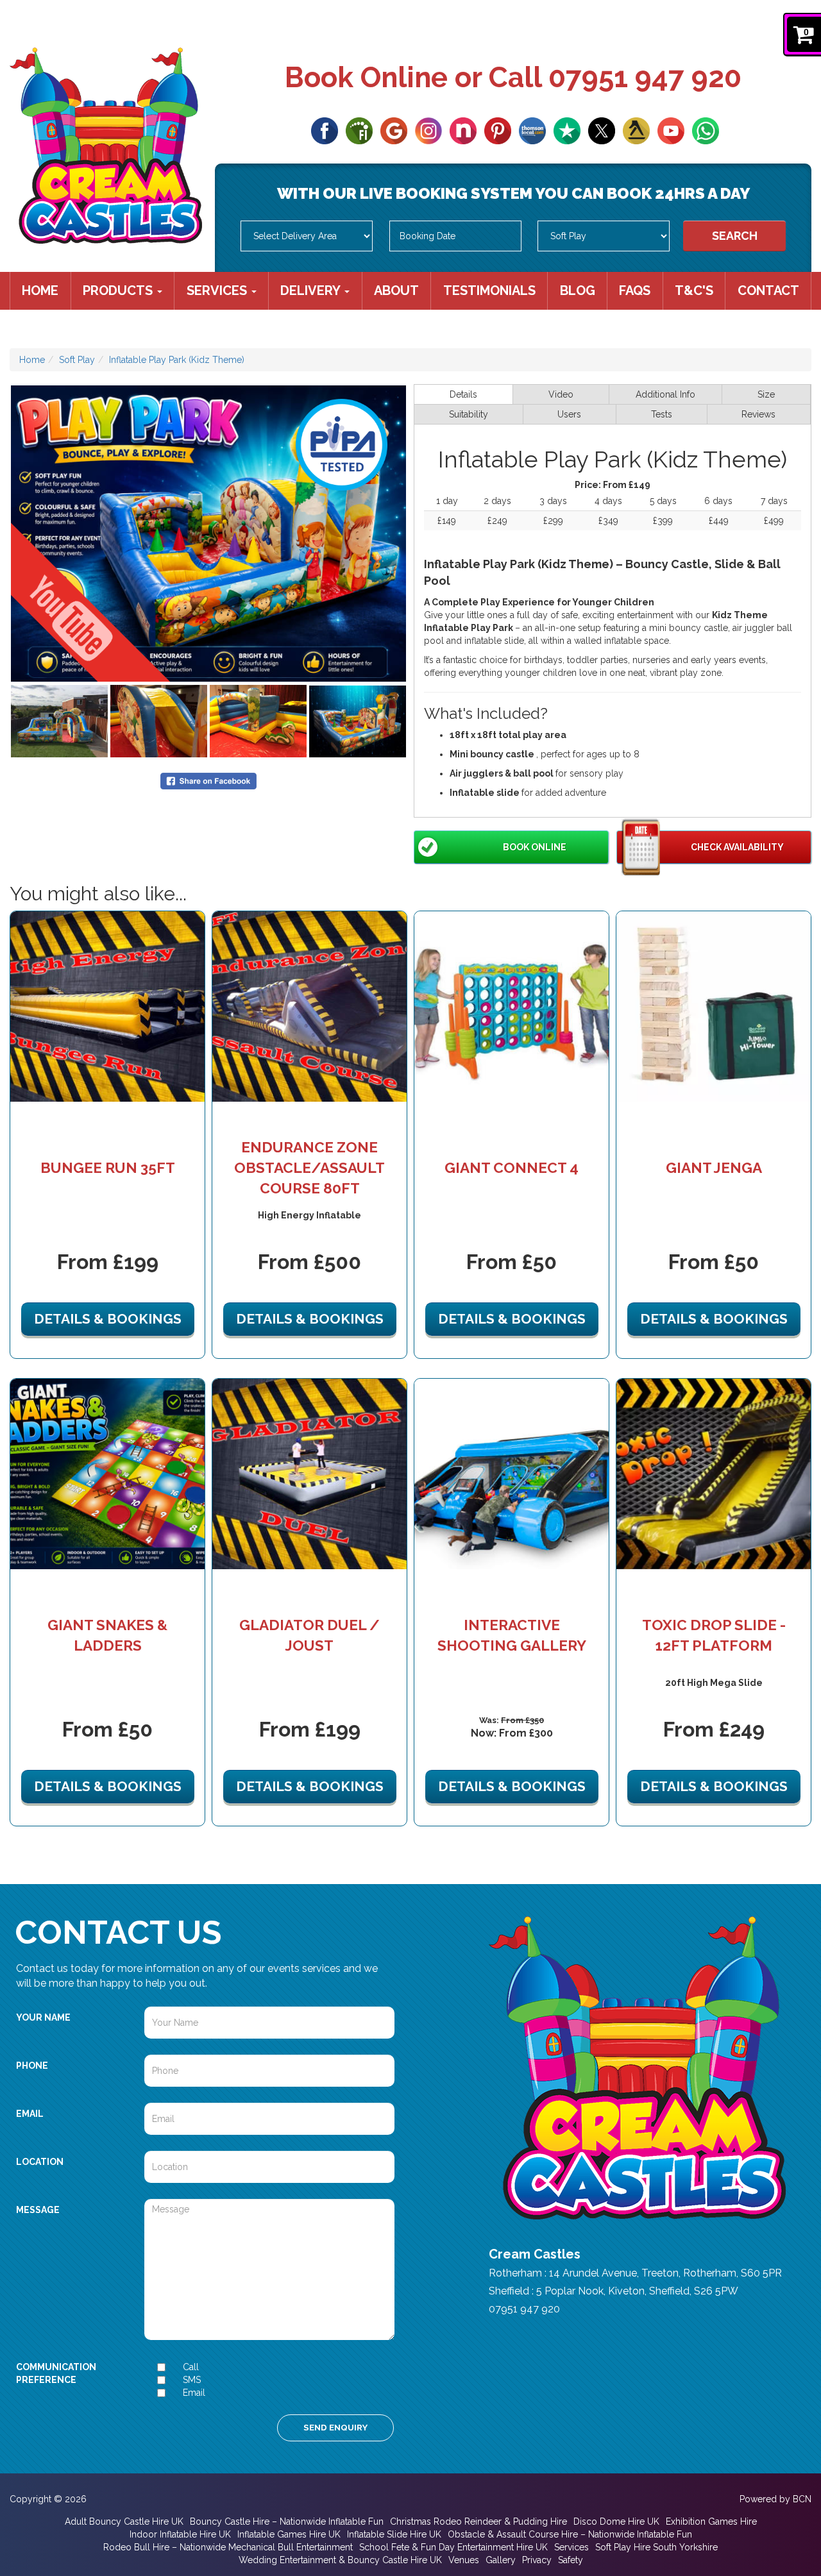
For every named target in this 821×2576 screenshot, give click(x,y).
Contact (768, 290)
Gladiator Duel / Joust (309, 1635)
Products (119, 290)
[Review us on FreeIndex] (359, 130)
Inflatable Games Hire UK (289, 2534)
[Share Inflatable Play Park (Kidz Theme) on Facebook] (208, 780)
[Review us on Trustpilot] (567, 130)
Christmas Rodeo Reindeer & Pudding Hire (478, 2521)
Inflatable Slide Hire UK (394, 2534)
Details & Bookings (108, 1319)
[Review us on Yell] (636, 130)
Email (30, 2114)
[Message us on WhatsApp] (706, 130)
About (396, 290)
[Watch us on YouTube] (671, 130)
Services (218, 290)
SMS (192, 2380)
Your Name (43, 2017)
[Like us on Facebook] (325, 130)
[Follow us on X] (602, 130)
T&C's (694, 290)
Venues (464, 2560)
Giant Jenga (714, 1168)
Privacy (537, 2560)
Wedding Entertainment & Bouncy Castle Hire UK (340, 2560)
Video (561, 394)
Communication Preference (56, 2373)
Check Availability (737, 847)
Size (766, 394)
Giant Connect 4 (512, 1168)
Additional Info (665, 394)
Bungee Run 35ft (108, 1168)
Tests (662, 414)
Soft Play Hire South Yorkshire (656, 2547)
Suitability (469, 414)
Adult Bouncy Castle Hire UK (124, 2521)
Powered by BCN (775, 2499)
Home (40, 290)
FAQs (635, 290)
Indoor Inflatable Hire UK (180, 2534)
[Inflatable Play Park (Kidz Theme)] (208, 534)
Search (735, 236)
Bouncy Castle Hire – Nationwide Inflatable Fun (287, 2521)
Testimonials (489, 290)
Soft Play (77, 360)
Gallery (501, 2560)
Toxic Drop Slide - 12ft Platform (714, 1635)
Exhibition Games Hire (711, 2521)
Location (40, 2162)
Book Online (535, 847)
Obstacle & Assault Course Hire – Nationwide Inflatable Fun (570, 2534)
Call (191, 2367)
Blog (578, 290)
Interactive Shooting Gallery (512, 1635)
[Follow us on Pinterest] (498, 130)
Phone (32, 2066)
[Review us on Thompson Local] (532, 130)
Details (463, 394)
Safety (571, 2560)
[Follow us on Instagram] (428, 130)
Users (569, 414)
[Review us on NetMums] (463, 130)
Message (38, 2210)
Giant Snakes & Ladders (107, 1635)
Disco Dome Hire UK (616, 2521)
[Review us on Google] (394, 130)
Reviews (758, 414)
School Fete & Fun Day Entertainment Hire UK (453, 2547)
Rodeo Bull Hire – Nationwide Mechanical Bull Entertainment (228, 2547)
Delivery (312, 290)
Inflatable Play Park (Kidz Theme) (177, 360)
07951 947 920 (645, 77)
